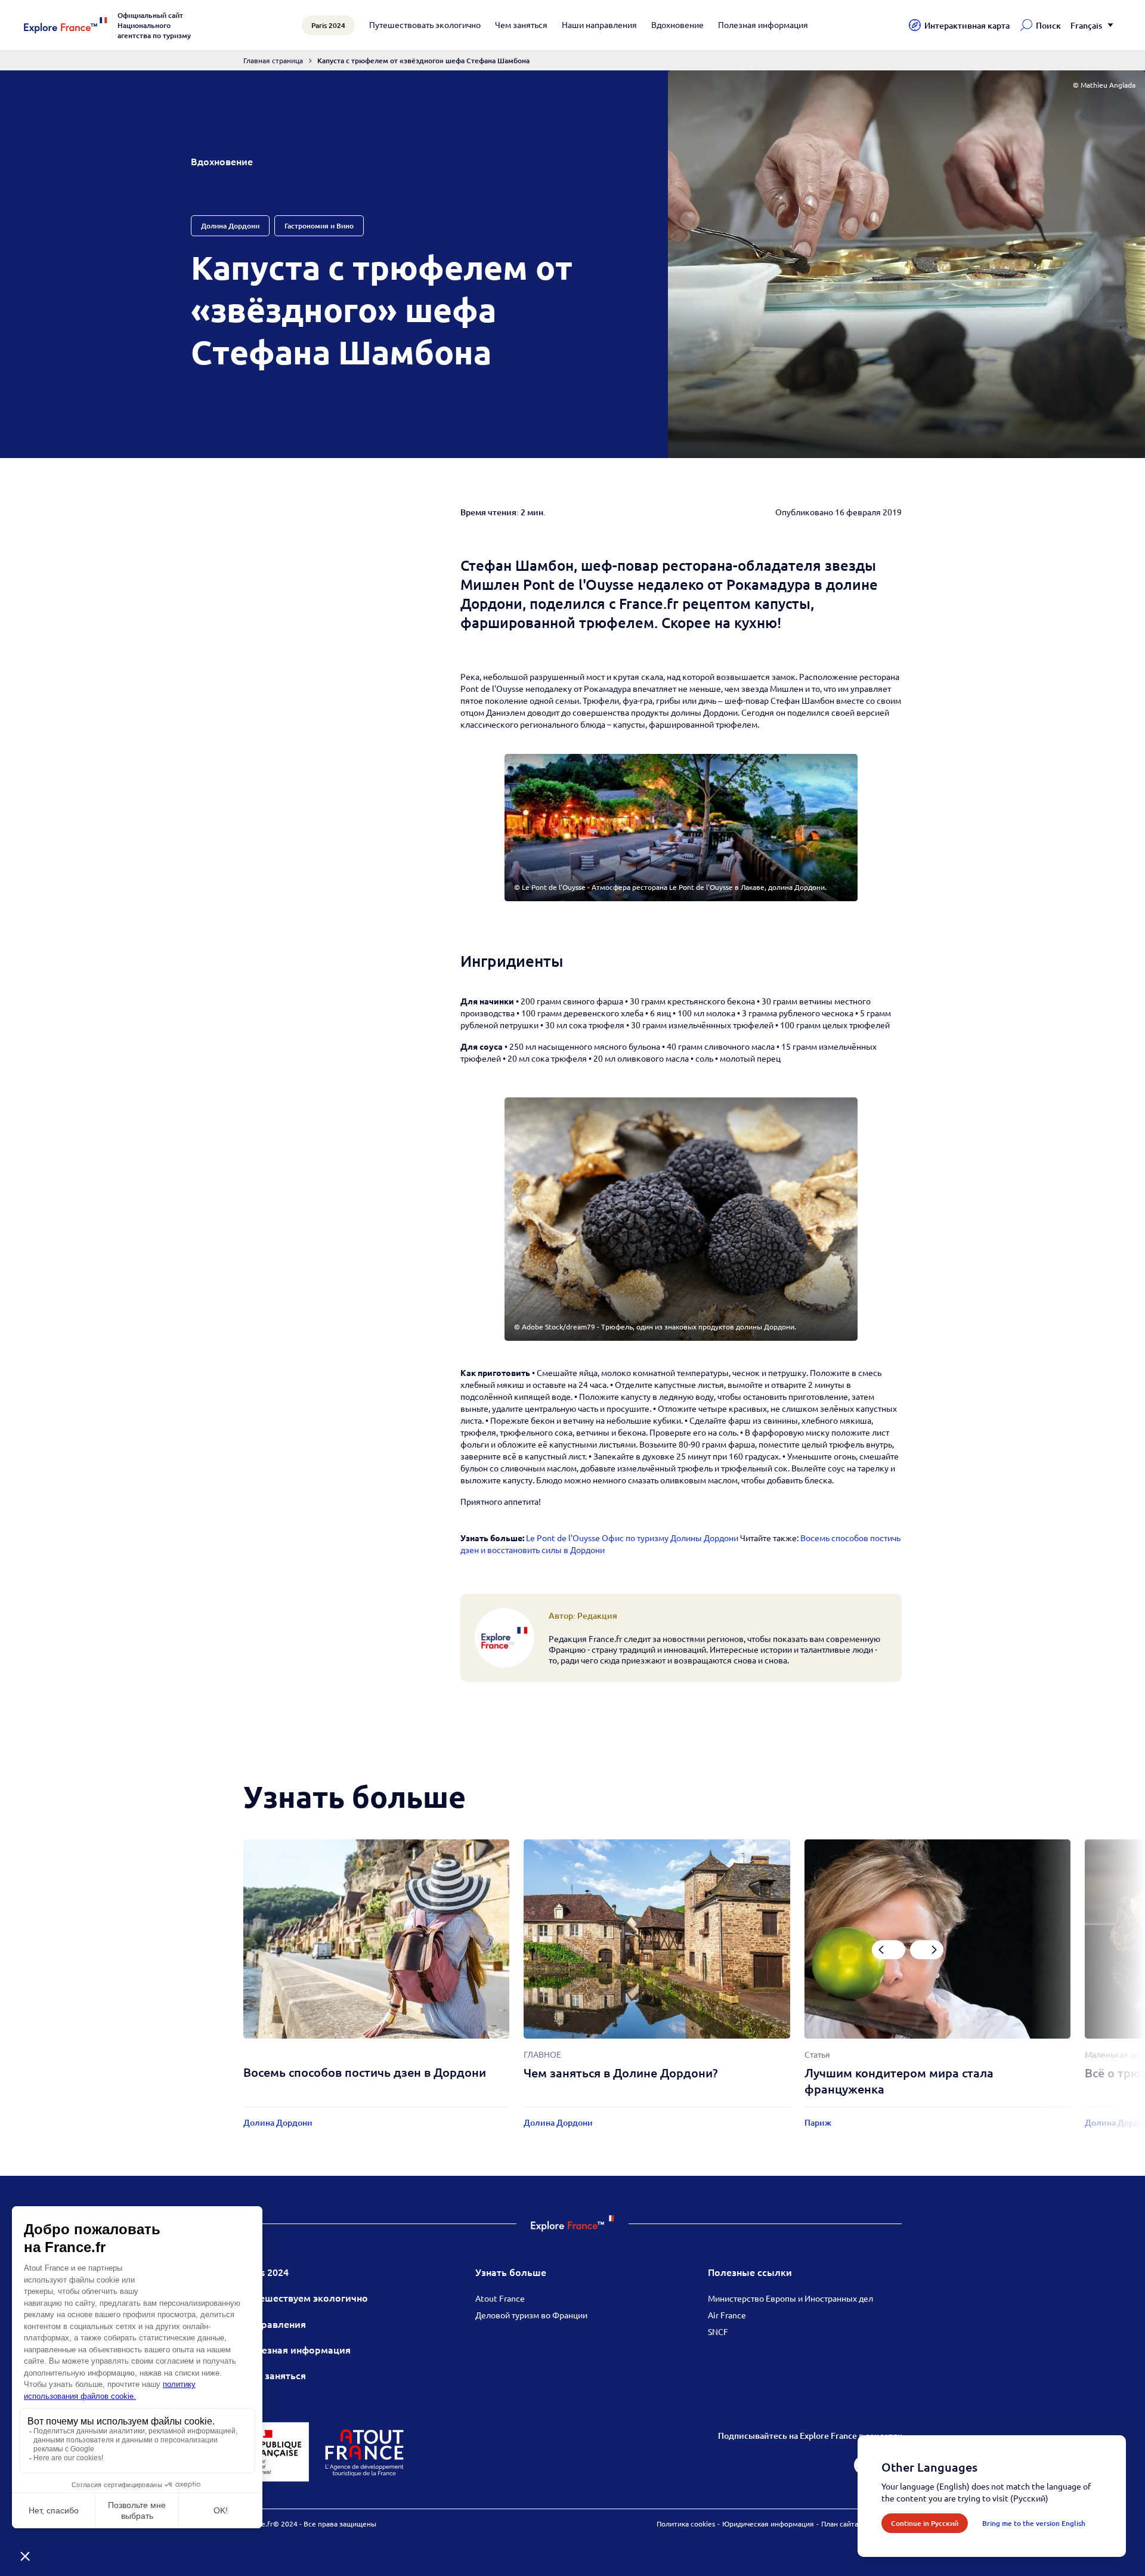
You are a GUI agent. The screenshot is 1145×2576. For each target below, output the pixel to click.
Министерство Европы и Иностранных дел (790, 2298)
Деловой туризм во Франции (531, 2315)
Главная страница (273, 60)
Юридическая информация (768, 2524)
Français (1086, 25)
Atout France (500, 2298)
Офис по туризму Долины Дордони (670, 1538)
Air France (727, 2315)
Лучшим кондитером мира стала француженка (899, 2081)
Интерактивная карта (967, 25)
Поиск (1048, 25)
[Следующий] (927, 1950)
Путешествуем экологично (306, 2297)
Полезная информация (763, 24)
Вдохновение (677, 24)
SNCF (718, 2331)
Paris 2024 (266, 2272)
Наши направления (599, 24)
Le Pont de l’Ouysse (563, 1538)
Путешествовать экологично (425, 24)
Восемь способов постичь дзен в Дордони (365, 2072)
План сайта (840, 2524)
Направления (275, 2324)
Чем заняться (521, 24)
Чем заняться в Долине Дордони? (621, 2073)
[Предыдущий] (889, 1950)
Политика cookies (686, 2524)
